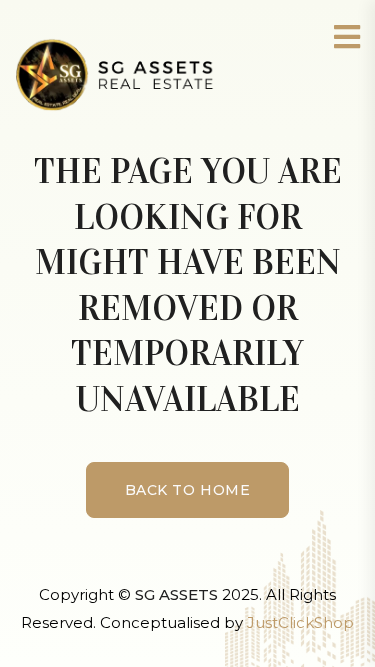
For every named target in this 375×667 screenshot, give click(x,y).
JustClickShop (300, 622)
